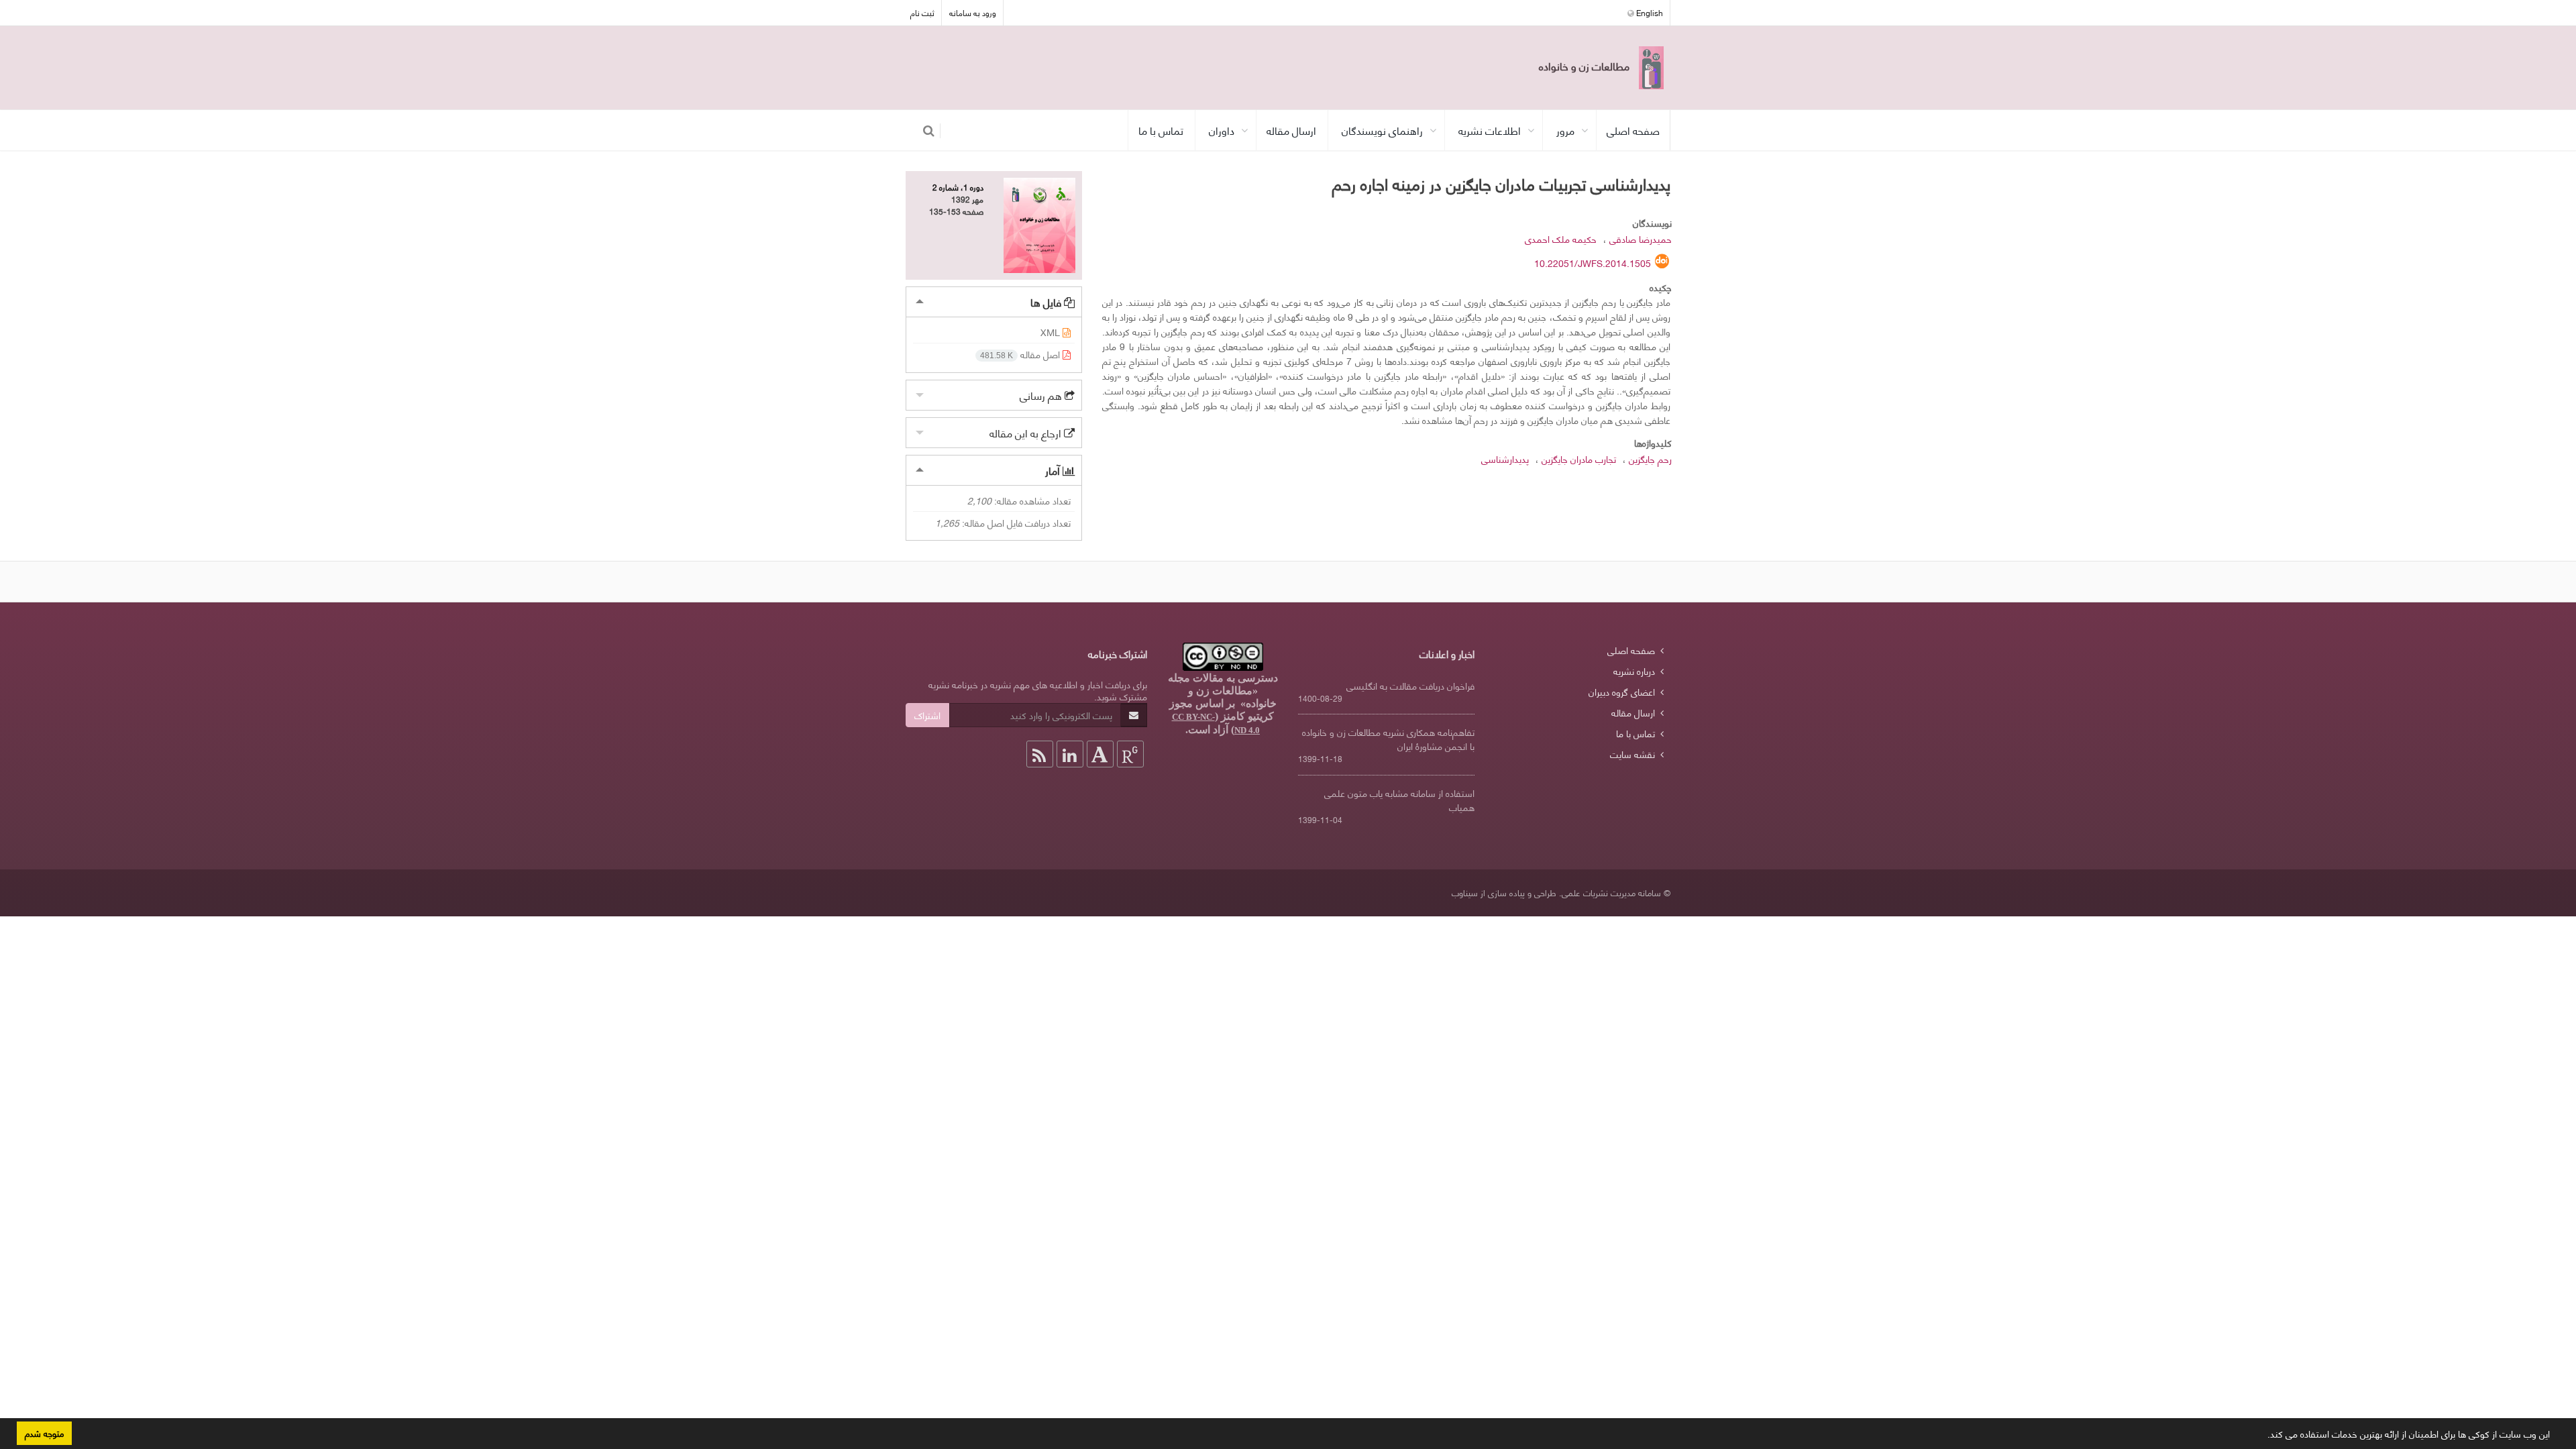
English (1649, 12)
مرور (1565, 130)
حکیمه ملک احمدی (1561, 238)
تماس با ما (1161, 130)
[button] (2263, 1436)
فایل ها (1047, 302)
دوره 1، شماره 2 (958, 187)
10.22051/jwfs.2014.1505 (1593, 263)
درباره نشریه (1634, 670)
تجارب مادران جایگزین (1579, 459)
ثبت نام (922, 12)
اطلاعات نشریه (1490, 130)
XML (1052, 332)
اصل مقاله (1021, 354)
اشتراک (927, 715)
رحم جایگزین (1650, 459)
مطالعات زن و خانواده (1586, 65)
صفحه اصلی (1633, 130)
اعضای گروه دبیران (1622, 691)
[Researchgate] (1130, 754)
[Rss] (1040, 754)
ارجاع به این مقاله (1027, 432)
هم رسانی (1042, 395)
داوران (1222, 130)
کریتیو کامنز (1247, 716)
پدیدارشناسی (1505, 459)
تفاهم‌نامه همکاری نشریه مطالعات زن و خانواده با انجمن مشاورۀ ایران (1388, 739)
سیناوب (1465, 892)
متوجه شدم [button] (44, 1433)
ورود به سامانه (973, 12)
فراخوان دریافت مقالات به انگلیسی (1410, 685)
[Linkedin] (1070, 754)
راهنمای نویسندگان (1382, 130)
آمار (1054, 470)
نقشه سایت (1632, 754)
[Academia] (1100, 754)
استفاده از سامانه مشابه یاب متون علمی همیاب (1399, 800)
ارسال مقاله (1291, 130)
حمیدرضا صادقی (1641, 238)
